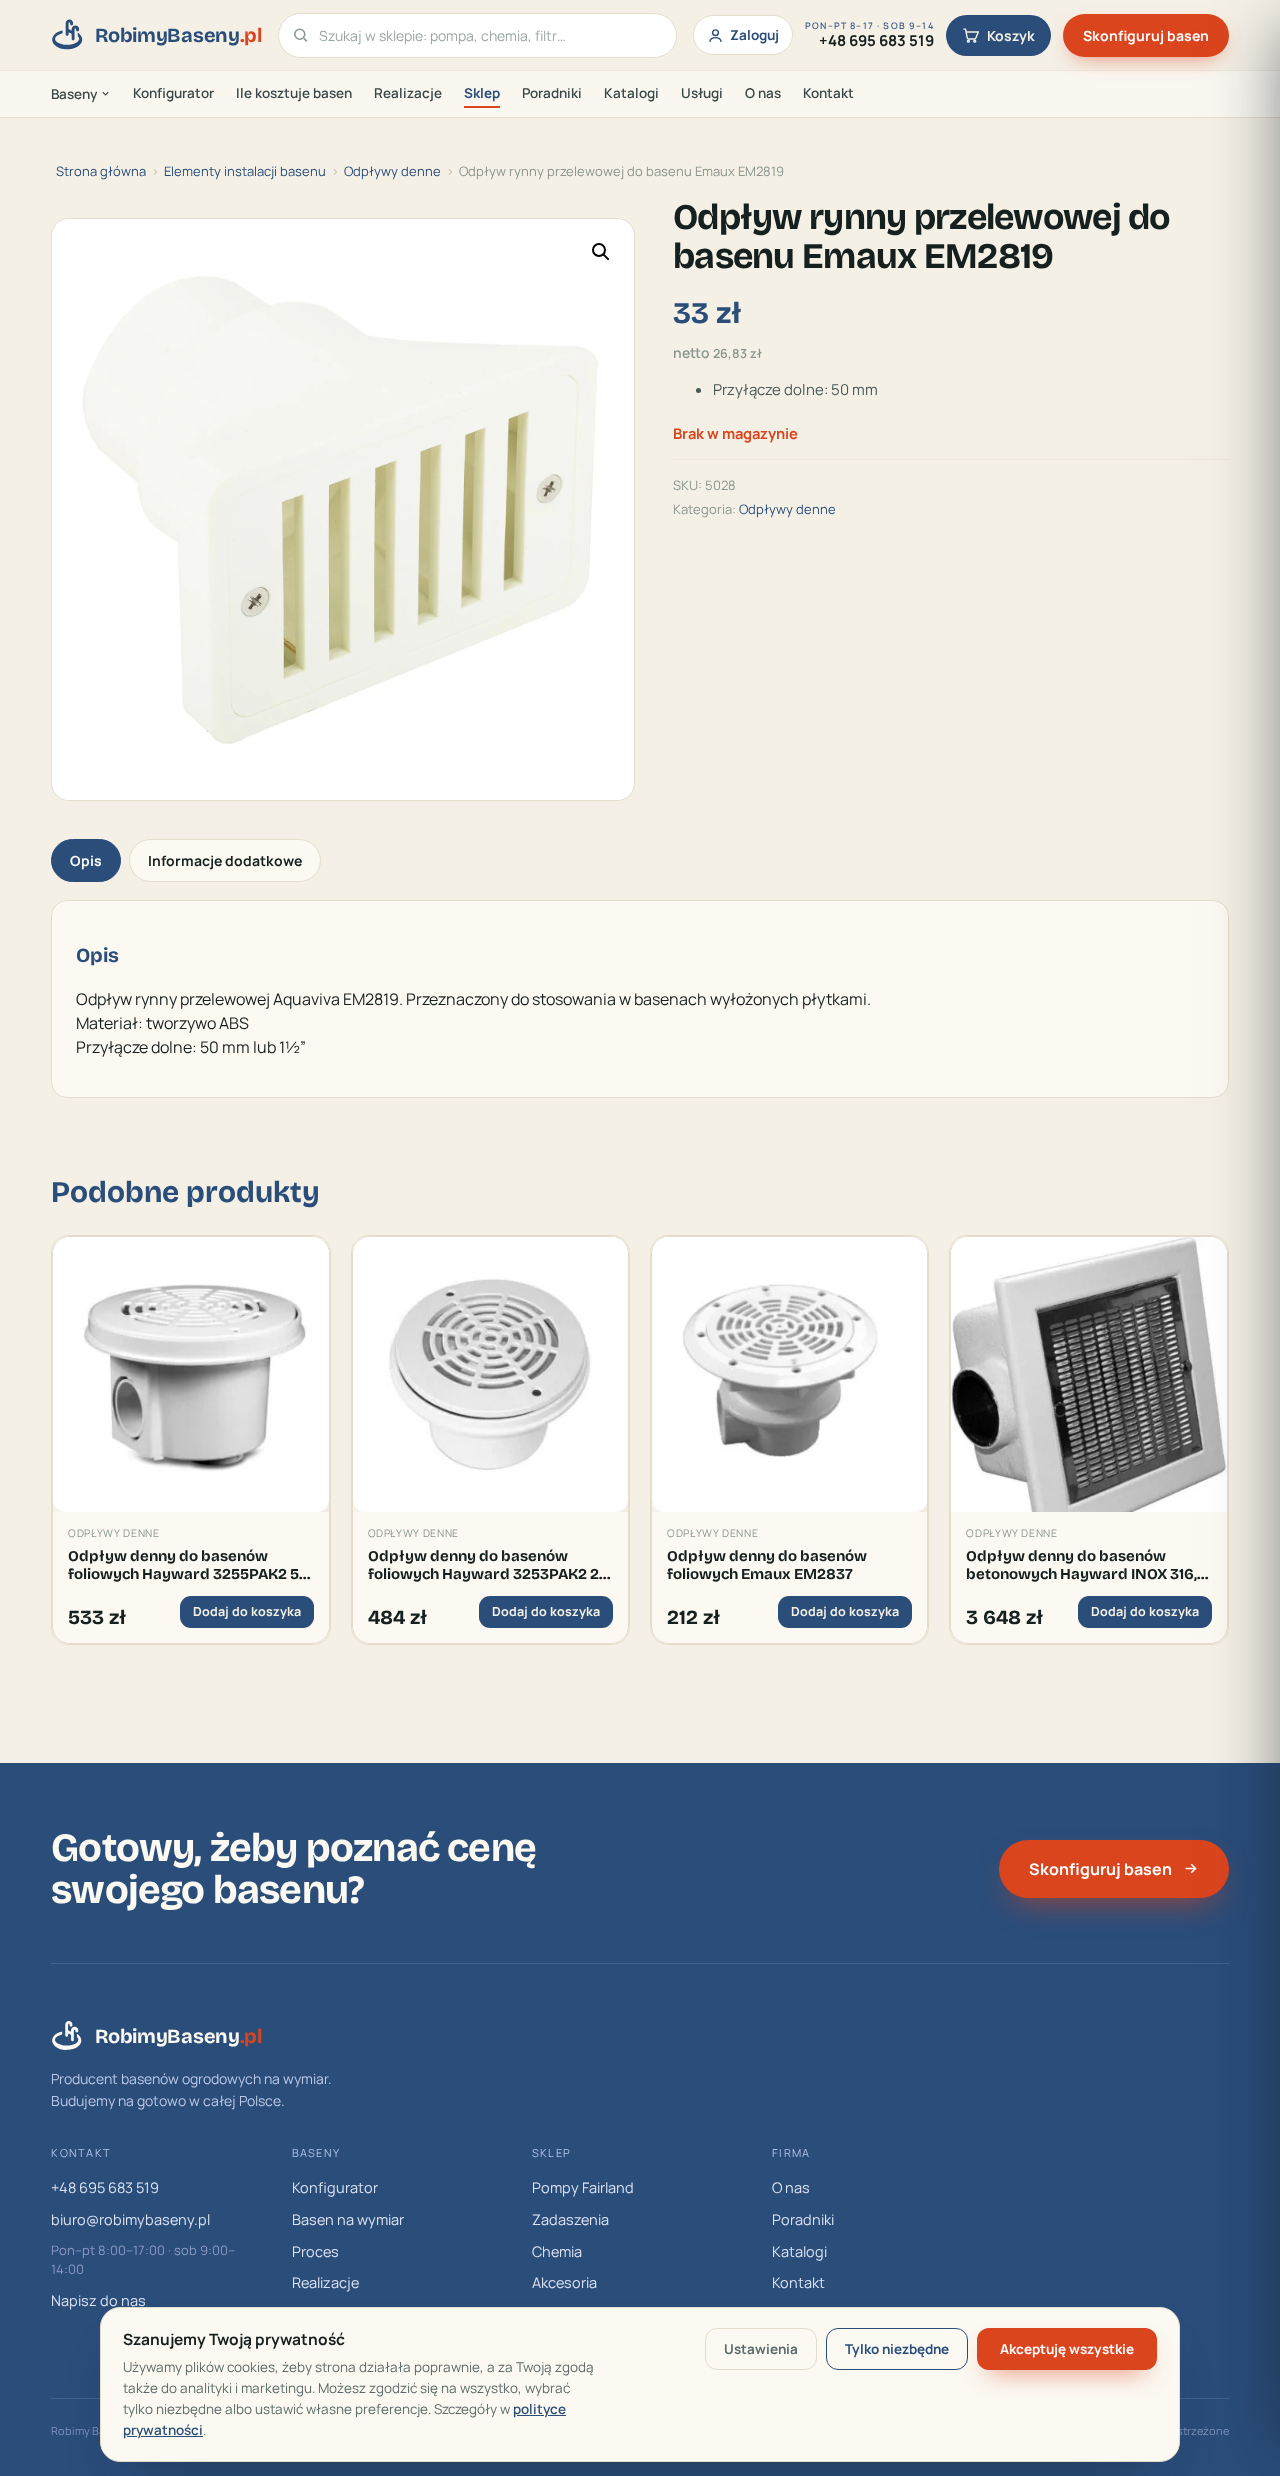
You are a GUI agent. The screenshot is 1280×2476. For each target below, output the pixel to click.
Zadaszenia (570, 2219)
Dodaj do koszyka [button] (247, 1611)
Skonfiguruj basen (1146, 35)
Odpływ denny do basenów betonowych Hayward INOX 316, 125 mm (1081, 1565)
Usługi (702, 93)
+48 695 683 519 (105, 2187)
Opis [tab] (86, 860)
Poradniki (552, 93)
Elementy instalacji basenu (245, 171)
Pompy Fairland (583, 2187)
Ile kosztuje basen (294, 93)
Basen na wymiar (348, 2219)
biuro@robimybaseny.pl (130, 2219)
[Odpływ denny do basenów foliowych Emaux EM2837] (789, 1374)
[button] (601, 252)
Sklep (482, 93)
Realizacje (408, 93)
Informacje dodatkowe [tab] (225, 860)
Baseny (74, 94)
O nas (763, 93)
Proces (315, 2251)
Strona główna (101, 171)
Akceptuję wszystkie (1067, 2349)
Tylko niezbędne (897, 2349)
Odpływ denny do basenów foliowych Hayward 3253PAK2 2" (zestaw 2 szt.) (486, 1565)
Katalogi (631, 93)
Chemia (557, 2251)
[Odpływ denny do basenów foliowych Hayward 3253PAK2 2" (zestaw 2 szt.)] (490, 1374)
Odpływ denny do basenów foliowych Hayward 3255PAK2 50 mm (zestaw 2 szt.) (188, 1565)
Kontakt (828, 93)
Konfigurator (173, 93)
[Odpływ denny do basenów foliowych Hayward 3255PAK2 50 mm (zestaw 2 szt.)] (190, 1374)
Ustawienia (761, 2349)
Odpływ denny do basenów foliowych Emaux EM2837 (767, 1565)
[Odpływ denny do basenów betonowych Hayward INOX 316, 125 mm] (1088, 1374)
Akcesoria (564, 2282)
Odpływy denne (392, 171)
